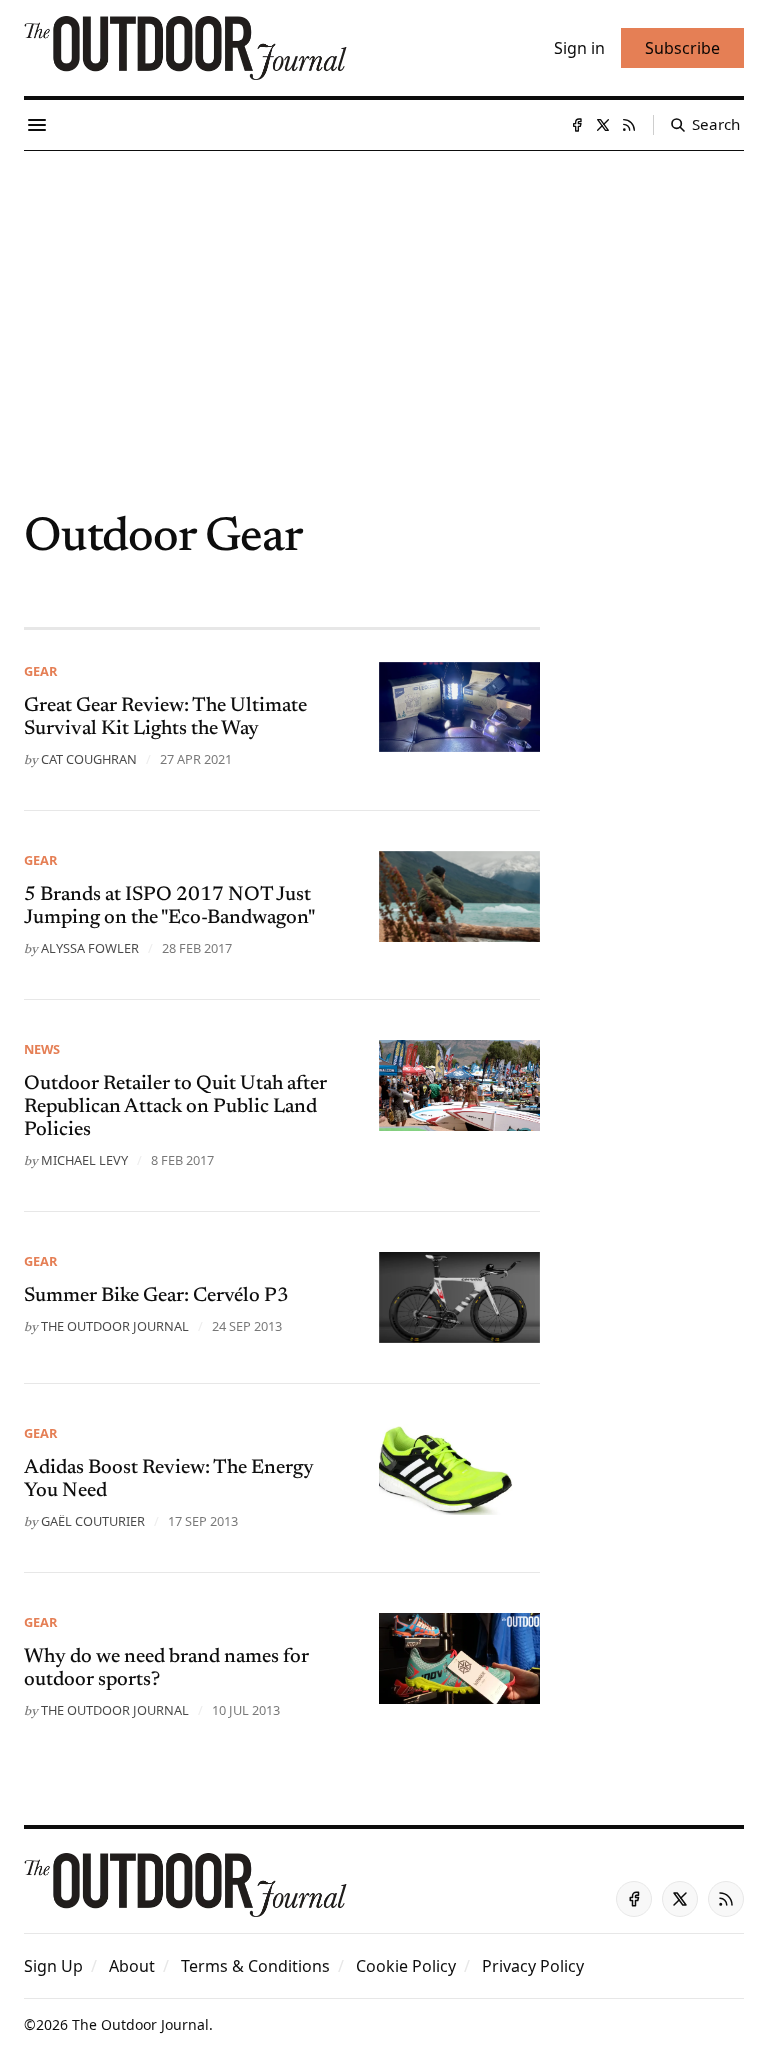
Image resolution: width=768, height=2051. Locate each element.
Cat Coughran (89, 759)
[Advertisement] (384, 301)
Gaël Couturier (93, 1521)
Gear (40, 671)
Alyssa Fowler (90, 948)
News (42, 1049)
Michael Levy (84, 1160)
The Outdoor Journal (115, 1326)
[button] (53, 1966)
